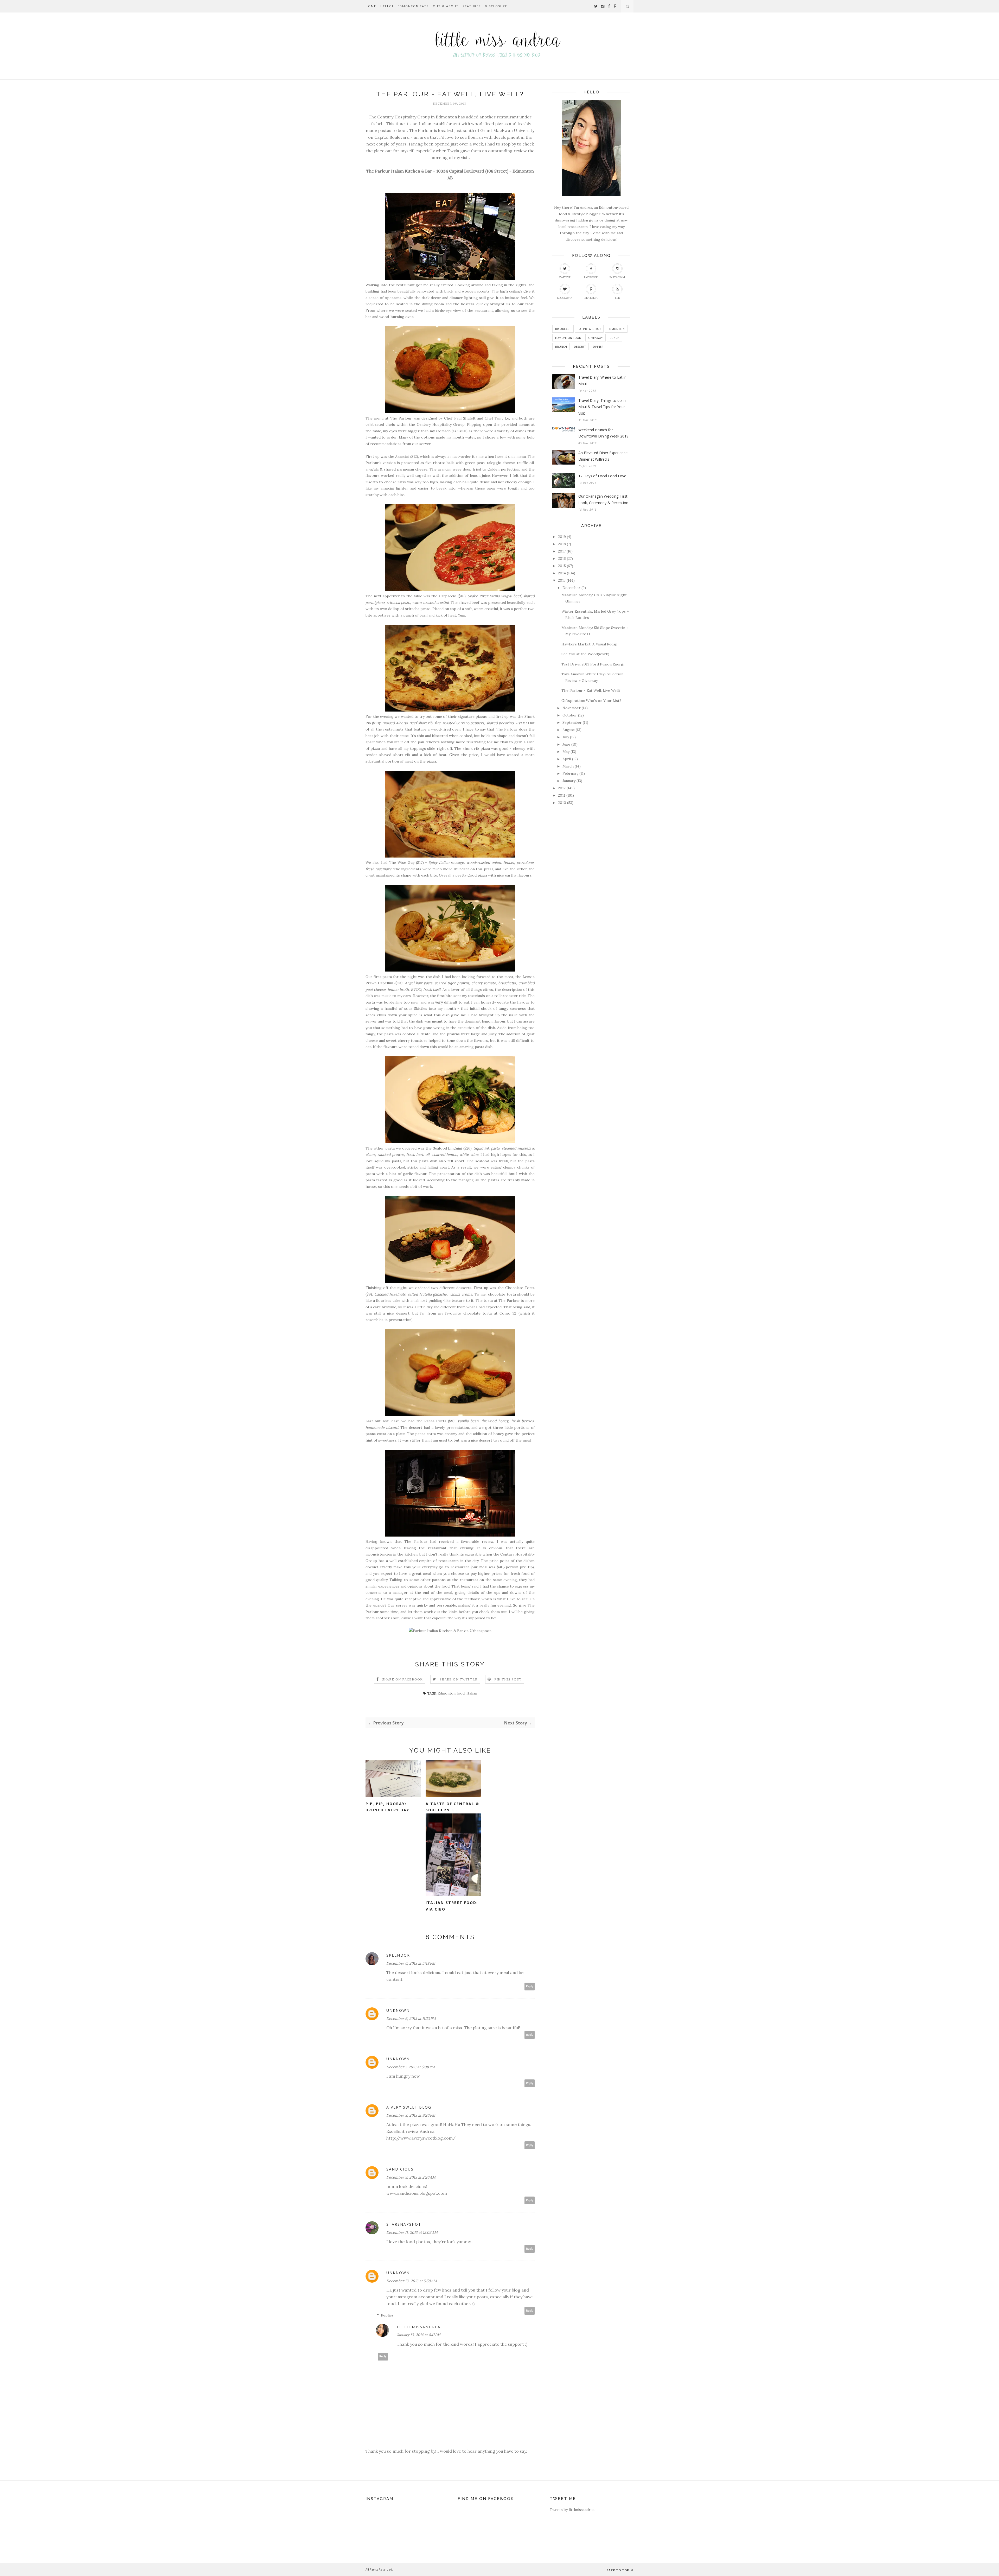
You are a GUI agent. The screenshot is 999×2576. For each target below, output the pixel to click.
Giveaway (595, 338)
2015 (562, 566)
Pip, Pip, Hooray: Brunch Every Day (387, 1807)
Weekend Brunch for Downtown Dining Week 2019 (603, 433)
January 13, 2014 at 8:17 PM (419, 2335)
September (572, 722)
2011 (562, 795)
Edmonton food (451, 1693)
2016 (562, 559)
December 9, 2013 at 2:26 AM (411, 2177)
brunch (561, 347)
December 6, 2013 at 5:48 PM (411, 1963)
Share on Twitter (459, 1679)
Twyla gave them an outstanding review (487, 151)
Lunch (615, 338)
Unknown (398, 2010)
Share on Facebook (402, 1679)
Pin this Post (508, 1679)
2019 (562, 537)
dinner (598, 347)
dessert (580, 347)
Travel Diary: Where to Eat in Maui (602, 380)
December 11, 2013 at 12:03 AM (412, 2232)
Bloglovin (565, 298)
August (569, 730)
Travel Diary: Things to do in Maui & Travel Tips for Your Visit (602, 407)
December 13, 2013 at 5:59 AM (412, 2281)
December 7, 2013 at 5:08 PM (411, 2067)
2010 (562, 803)
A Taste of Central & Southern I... (452, 1807)
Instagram (617, 277)
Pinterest (591, 298)
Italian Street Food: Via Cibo (452, 1906)
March (568, 766)
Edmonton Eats (413, 6)
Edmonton (616, 329)
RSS (617, 298)
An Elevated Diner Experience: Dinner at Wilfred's (603, 456)
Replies (387, 2315)
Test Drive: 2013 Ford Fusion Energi (593, 664)
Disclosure (496, 6)
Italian (472, 1693)
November (572, 708)
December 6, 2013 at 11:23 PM (411, 2019)
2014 (562, 573)
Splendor (398, 1955)
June (566, 744)
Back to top (618, 2570)
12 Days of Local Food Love (602, 476)
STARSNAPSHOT (404, 2224)
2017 (562, 551)
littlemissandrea (419, 2327)
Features (472, 6)
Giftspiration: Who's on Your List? (591, 701)
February (570, 773)
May (566, 752)
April (567, 759)
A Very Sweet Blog (409, 2107)
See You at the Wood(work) (585, 654)
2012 (562, 788)
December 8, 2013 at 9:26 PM (411, 2115)
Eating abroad (589, 329)
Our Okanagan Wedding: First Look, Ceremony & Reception (603, 499)
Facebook (591, 277)
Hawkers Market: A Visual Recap (589, 644)
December (571, 588)
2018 (562, 544)
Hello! (387, 6)
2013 (562, 580)
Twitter (565, 277)
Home (371, 6)
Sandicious (400, 2169)
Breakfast (563, 329)
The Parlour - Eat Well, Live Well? (591, 690)
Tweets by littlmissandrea (572, 2510)
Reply (530, 1986)
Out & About (446, 6)
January (569, 781)
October (570, 715)
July (566, 737)
